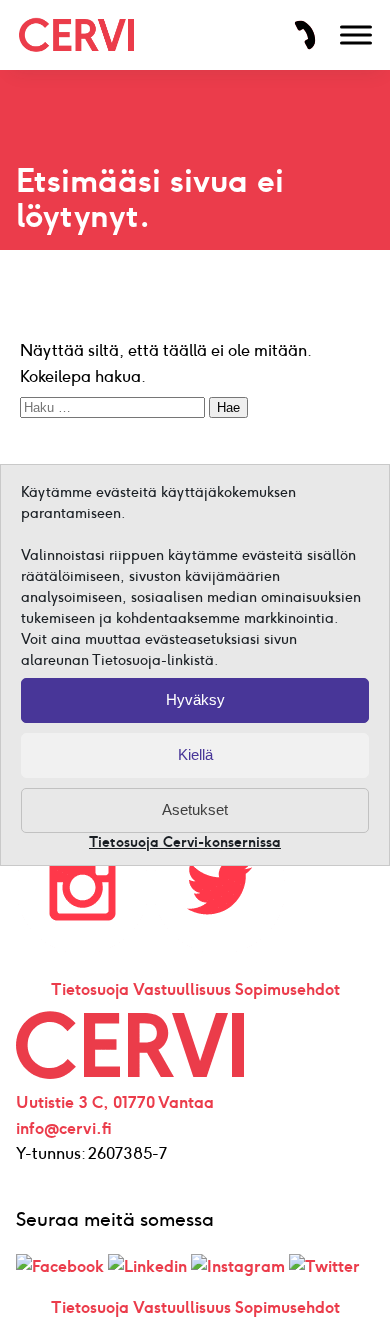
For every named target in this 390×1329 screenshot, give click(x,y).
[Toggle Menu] (356, 34)
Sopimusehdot (287, 989)
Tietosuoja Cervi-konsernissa (185, 842)
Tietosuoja (90, 989)
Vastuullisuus (182, 989)
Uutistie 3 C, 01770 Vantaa (115, 1102)
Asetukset (195, 809)
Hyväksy (195, 699)
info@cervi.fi (64, 1128)
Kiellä (195, 754)
